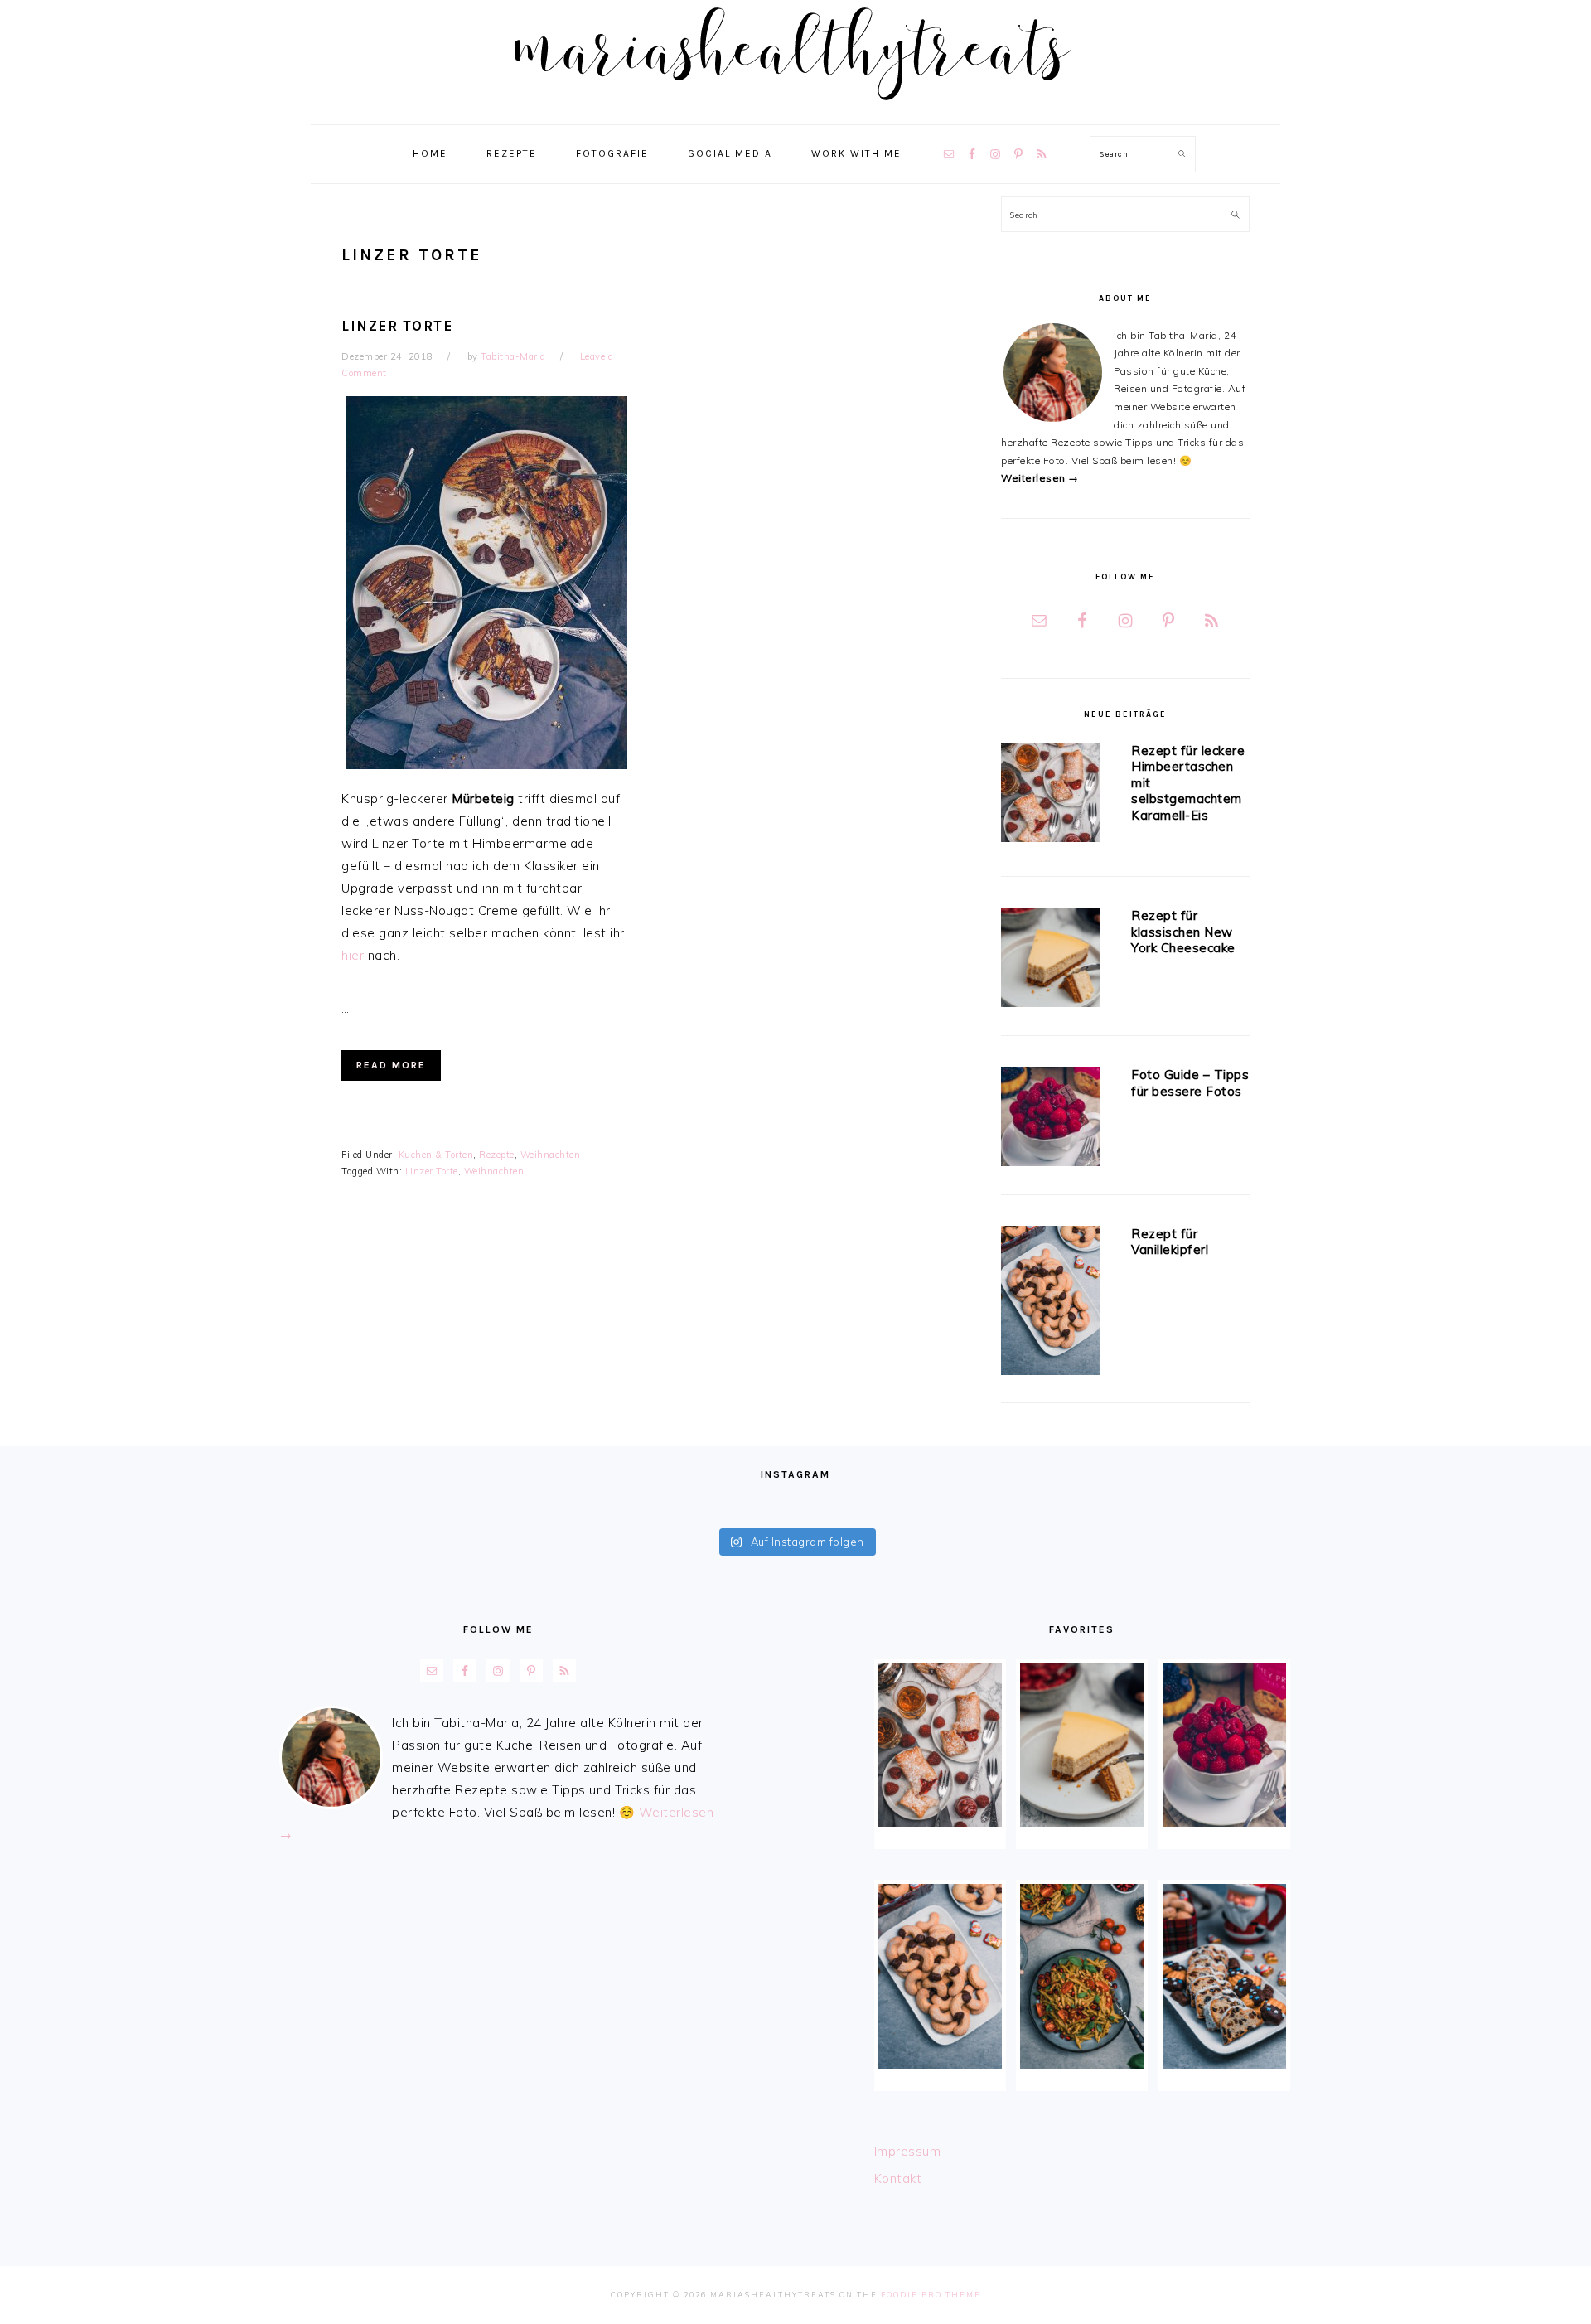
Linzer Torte (397, 326)
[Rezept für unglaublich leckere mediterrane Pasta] (1082, 1976)
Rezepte (497, 1155)
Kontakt (898, 2179)
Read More (391, 1065)
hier (353, 955)
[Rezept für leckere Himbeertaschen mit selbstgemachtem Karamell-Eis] (1051, 795)
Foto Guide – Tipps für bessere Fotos (1190, 1083)
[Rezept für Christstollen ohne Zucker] (1224, 1976)
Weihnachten (551, 1155)
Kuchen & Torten (436, 1155)
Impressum (908, 2151)
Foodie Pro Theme (931, 2295)
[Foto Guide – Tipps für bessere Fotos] (1051, 1119)
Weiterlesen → (1040, 478)
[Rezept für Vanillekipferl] (1051, 1303)
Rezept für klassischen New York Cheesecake (1183, 932)
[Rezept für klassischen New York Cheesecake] (1051, 960)
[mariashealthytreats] (796, 107)
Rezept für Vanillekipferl (1170, 1242)
